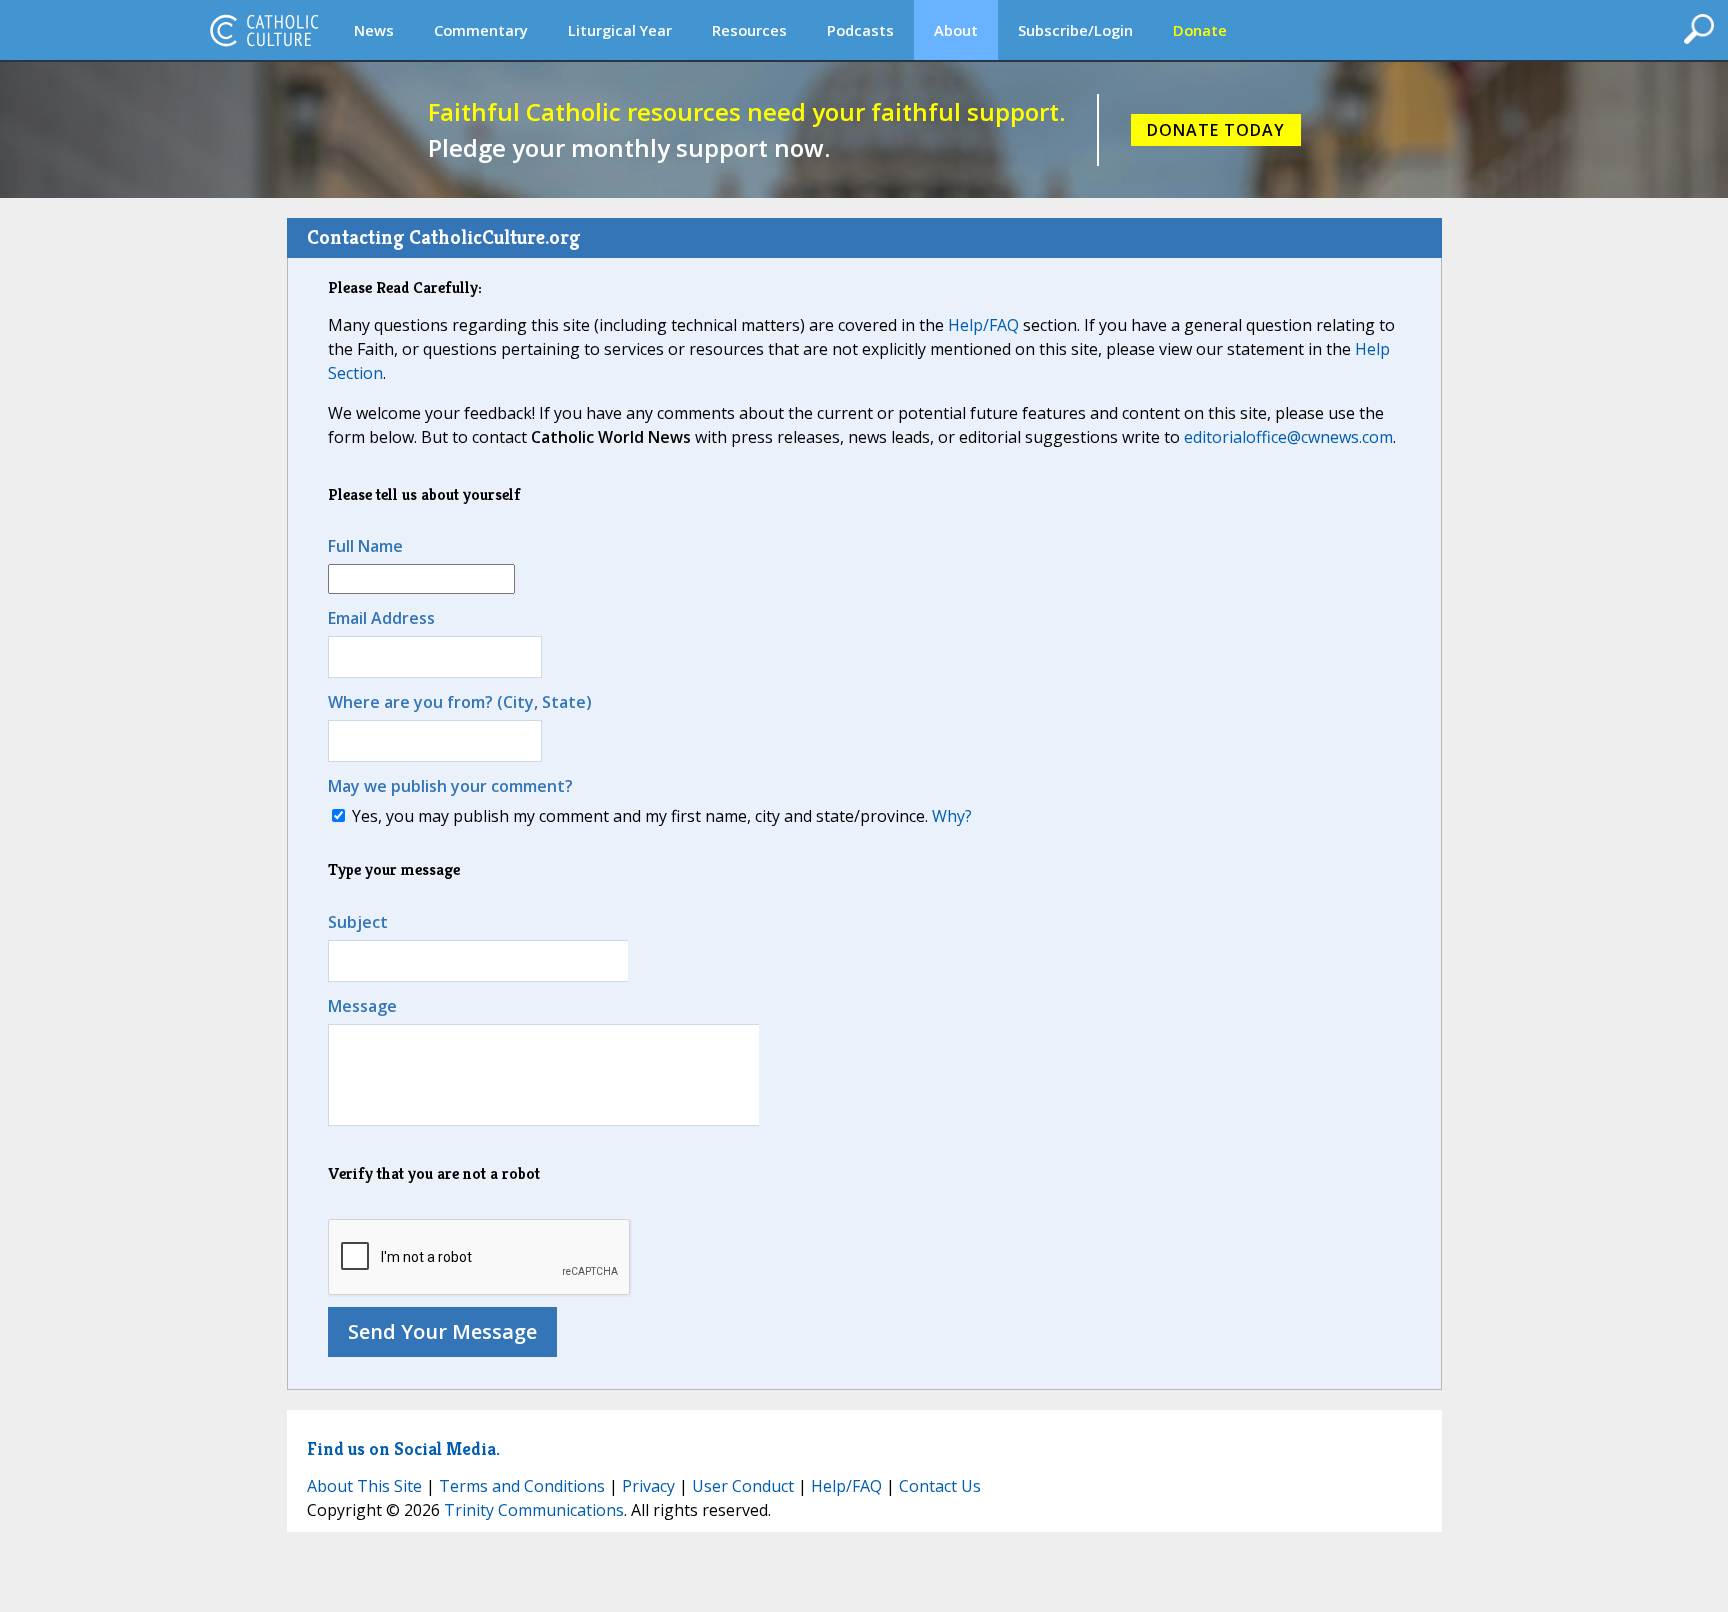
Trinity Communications (534, 1510)
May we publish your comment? (450, 786)
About (956, 30)
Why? (952, 816)
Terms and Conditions (522, 1486)
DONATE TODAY (1216, 130)
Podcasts (860, 30)
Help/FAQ (983, 325)
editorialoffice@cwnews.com (1288, 437)
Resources (749, 30)
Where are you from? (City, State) (460, 702)
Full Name (365, 546)
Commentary (481, 30)
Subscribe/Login (1075, 30)
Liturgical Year (620, 30)
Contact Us (940, 1486)
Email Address (381, 618)
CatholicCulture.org (264, 30)
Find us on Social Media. (403, 1448)
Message (362, 1006)
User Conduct (743, 1486)
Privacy (648, 1486)
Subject (358, 922)
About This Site (364, 1486)
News (374, 30)
